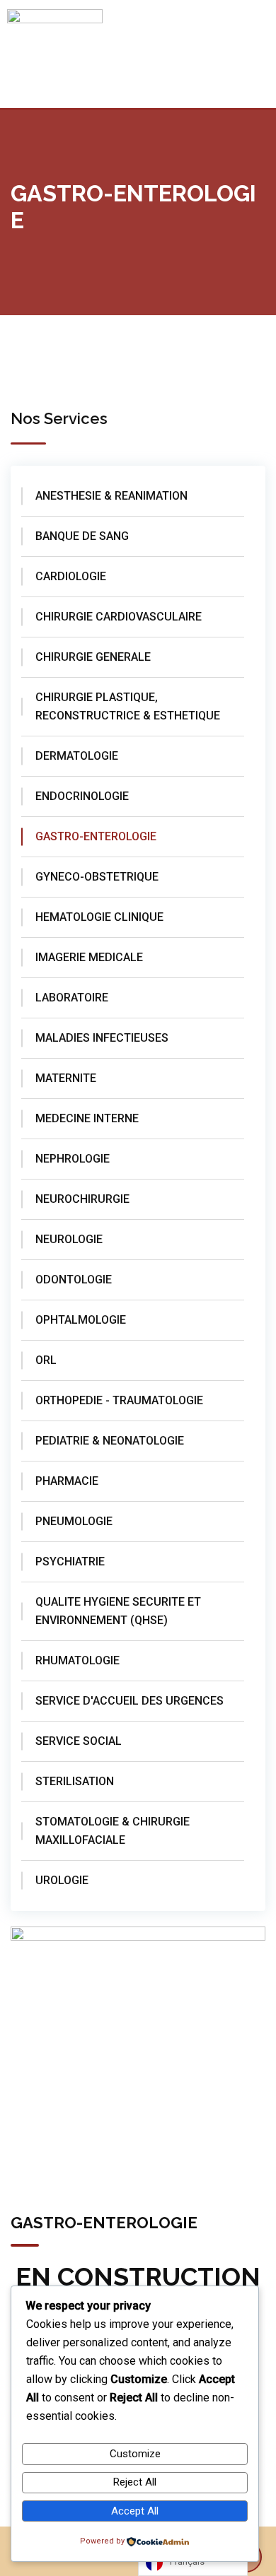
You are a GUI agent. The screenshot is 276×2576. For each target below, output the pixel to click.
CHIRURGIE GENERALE (93, 657)
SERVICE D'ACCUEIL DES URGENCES (130, 1701)
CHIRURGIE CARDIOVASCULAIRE (119, 617)
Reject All (135, 2482)
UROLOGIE (62, 1880)
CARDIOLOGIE (71, 576)
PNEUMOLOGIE (74, 1521)
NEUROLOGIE (69, 1239)
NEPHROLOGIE (73, 1159)
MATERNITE (66, 1078)
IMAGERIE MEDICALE (89, 957)
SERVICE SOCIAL (79, 1741)
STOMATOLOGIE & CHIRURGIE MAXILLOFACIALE (113, 1831)
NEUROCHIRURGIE (82, 1199)
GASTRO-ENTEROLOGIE (96, 836)
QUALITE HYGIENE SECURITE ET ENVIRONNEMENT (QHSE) (118, 1611)
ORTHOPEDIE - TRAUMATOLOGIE (119, 1400)
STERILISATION (75, 1781)
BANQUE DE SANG (82, 536)
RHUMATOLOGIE (77, 1660)
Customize (135, 2454)
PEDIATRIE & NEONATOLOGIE (110, 1441)
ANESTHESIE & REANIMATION (111, 496)
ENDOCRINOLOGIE (82, 796)
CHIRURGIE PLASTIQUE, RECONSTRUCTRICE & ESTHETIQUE (128, 706)
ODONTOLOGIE (74, 1280)
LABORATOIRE (72, 998)
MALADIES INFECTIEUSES (102, 1038)
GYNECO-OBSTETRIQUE (97, 877)
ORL (46, 1360)
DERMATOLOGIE (77, 756)
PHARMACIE (67, 1481)
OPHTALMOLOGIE (81, 1320)
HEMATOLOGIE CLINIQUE (99, 917)
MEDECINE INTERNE (87, 1118)
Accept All (135, 2511)
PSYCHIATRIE (70, 1562)
